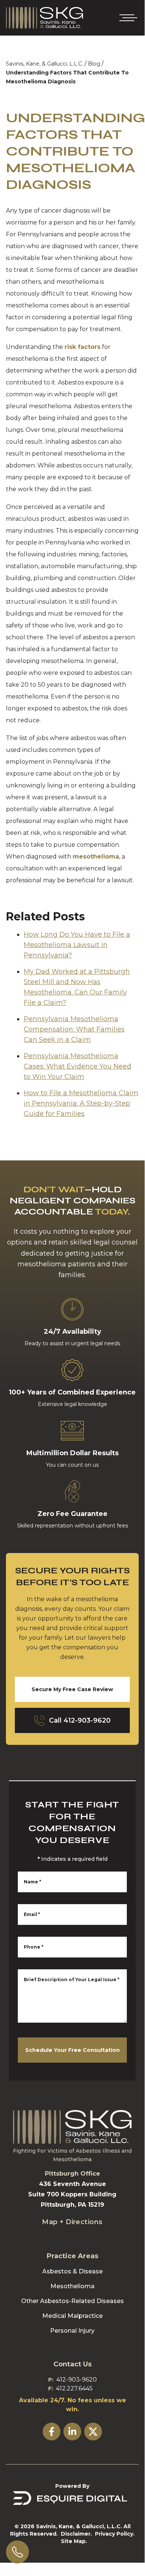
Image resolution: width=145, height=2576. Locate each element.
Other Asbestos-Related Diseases (72, 2301)
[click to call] (17, 2552)
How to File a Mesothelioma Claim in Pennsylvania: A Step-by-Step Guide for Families (81, 1103)
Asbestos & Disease (72, 2271)
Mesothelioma (72, 2286)
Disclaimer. (76, 2534)
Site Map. (74, 2541)
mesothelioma (96, 857)
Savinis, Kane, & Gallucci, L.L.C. (45, 64)
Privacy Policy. (115, 2534)
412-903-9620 (77, 2380)
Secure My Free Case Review (72, 1689)
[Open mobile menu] (127, 18)
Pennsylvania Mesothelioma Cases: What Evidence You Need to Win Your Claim (78, 1066)
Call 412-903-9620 (80, 1720)
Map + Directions (72, 2222)
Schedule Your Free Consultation (72, 2050)
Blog (94, 64)
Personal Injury (72, 2331)
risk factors (83, 347)
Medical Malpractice (72, 2316)
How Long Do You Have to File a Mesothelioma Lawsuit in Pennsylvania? (77, 945)
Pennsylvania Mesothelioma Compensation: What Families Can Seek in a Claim (74, 1029)
